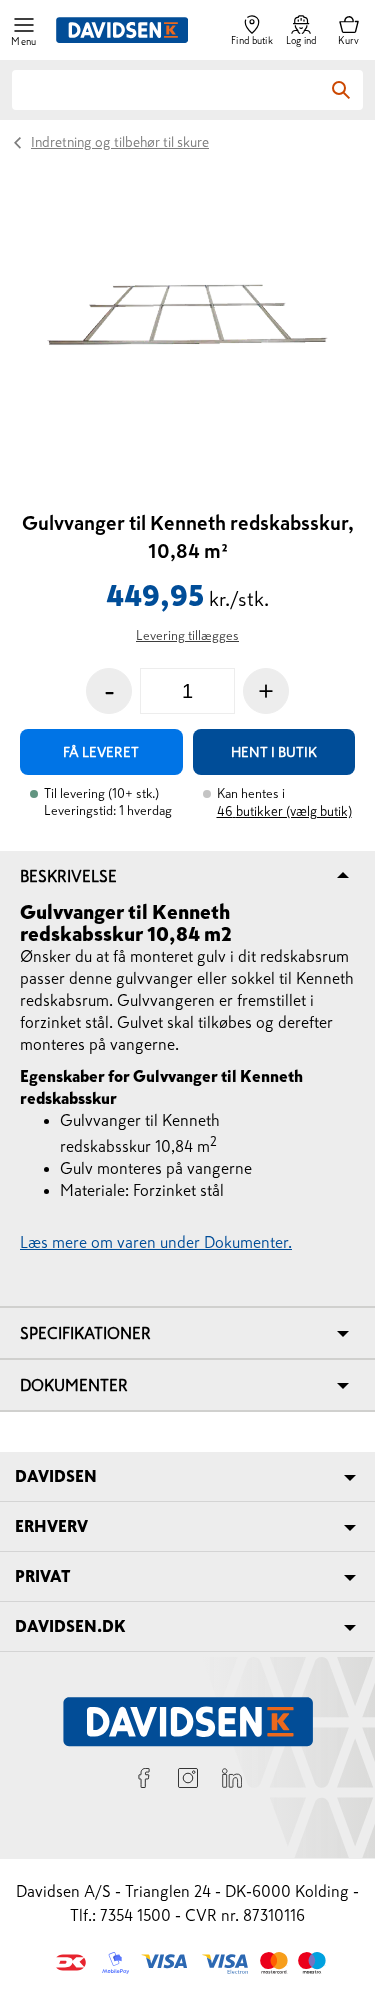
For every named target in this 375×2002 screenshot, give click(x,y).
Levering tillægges (187, 635)
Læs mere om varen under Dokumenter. (156, 1242)
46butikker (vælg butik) (284, 811)
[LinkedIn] (232, 1781)
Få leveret (101, 752)
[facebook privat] (144, 1781)
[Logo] (122, 30)
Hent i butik (274, 752)
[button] (24, 30)
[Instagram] (188, 1781)
